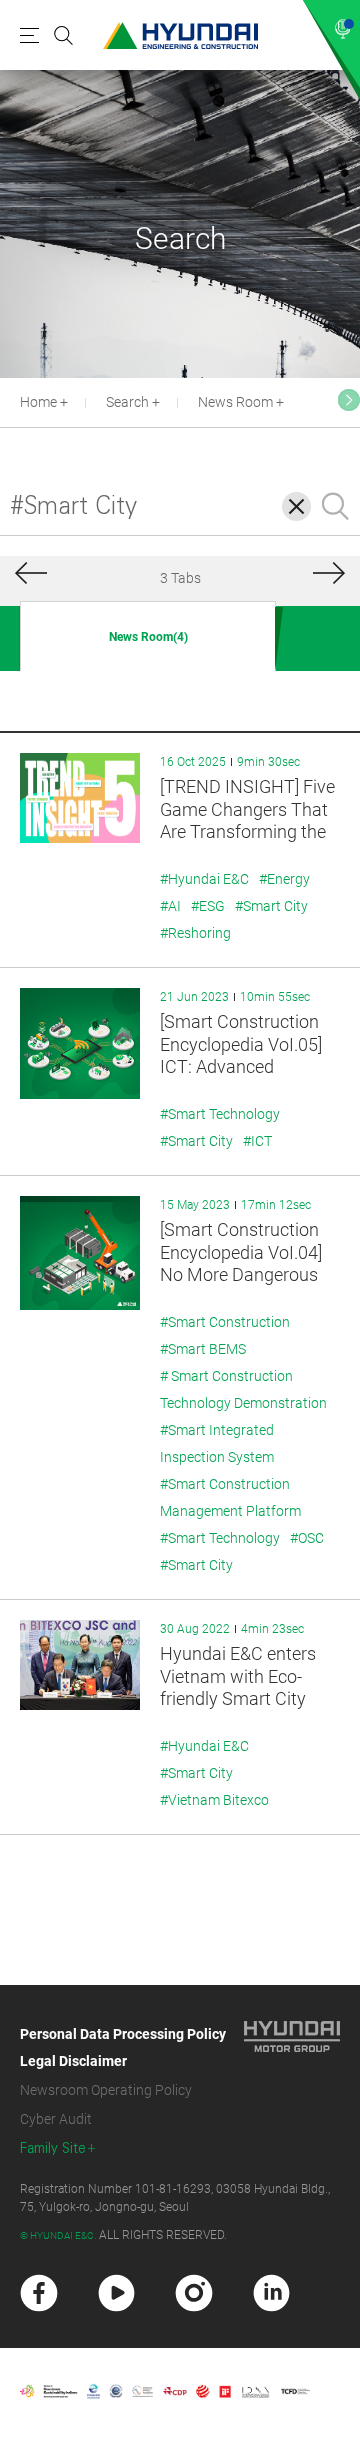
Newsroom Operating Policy (106, 2090)
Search (127, 402)
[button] (349, 400)
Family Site (53, 2148)
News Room (235, 402)
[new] (39, 2293)
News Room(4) (148, 637)
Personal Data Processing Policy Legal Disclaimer (123, 2047)
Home (38, 402)
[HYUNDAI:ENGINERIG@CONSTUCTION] (180, 35)
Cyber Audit (56, 2119)
